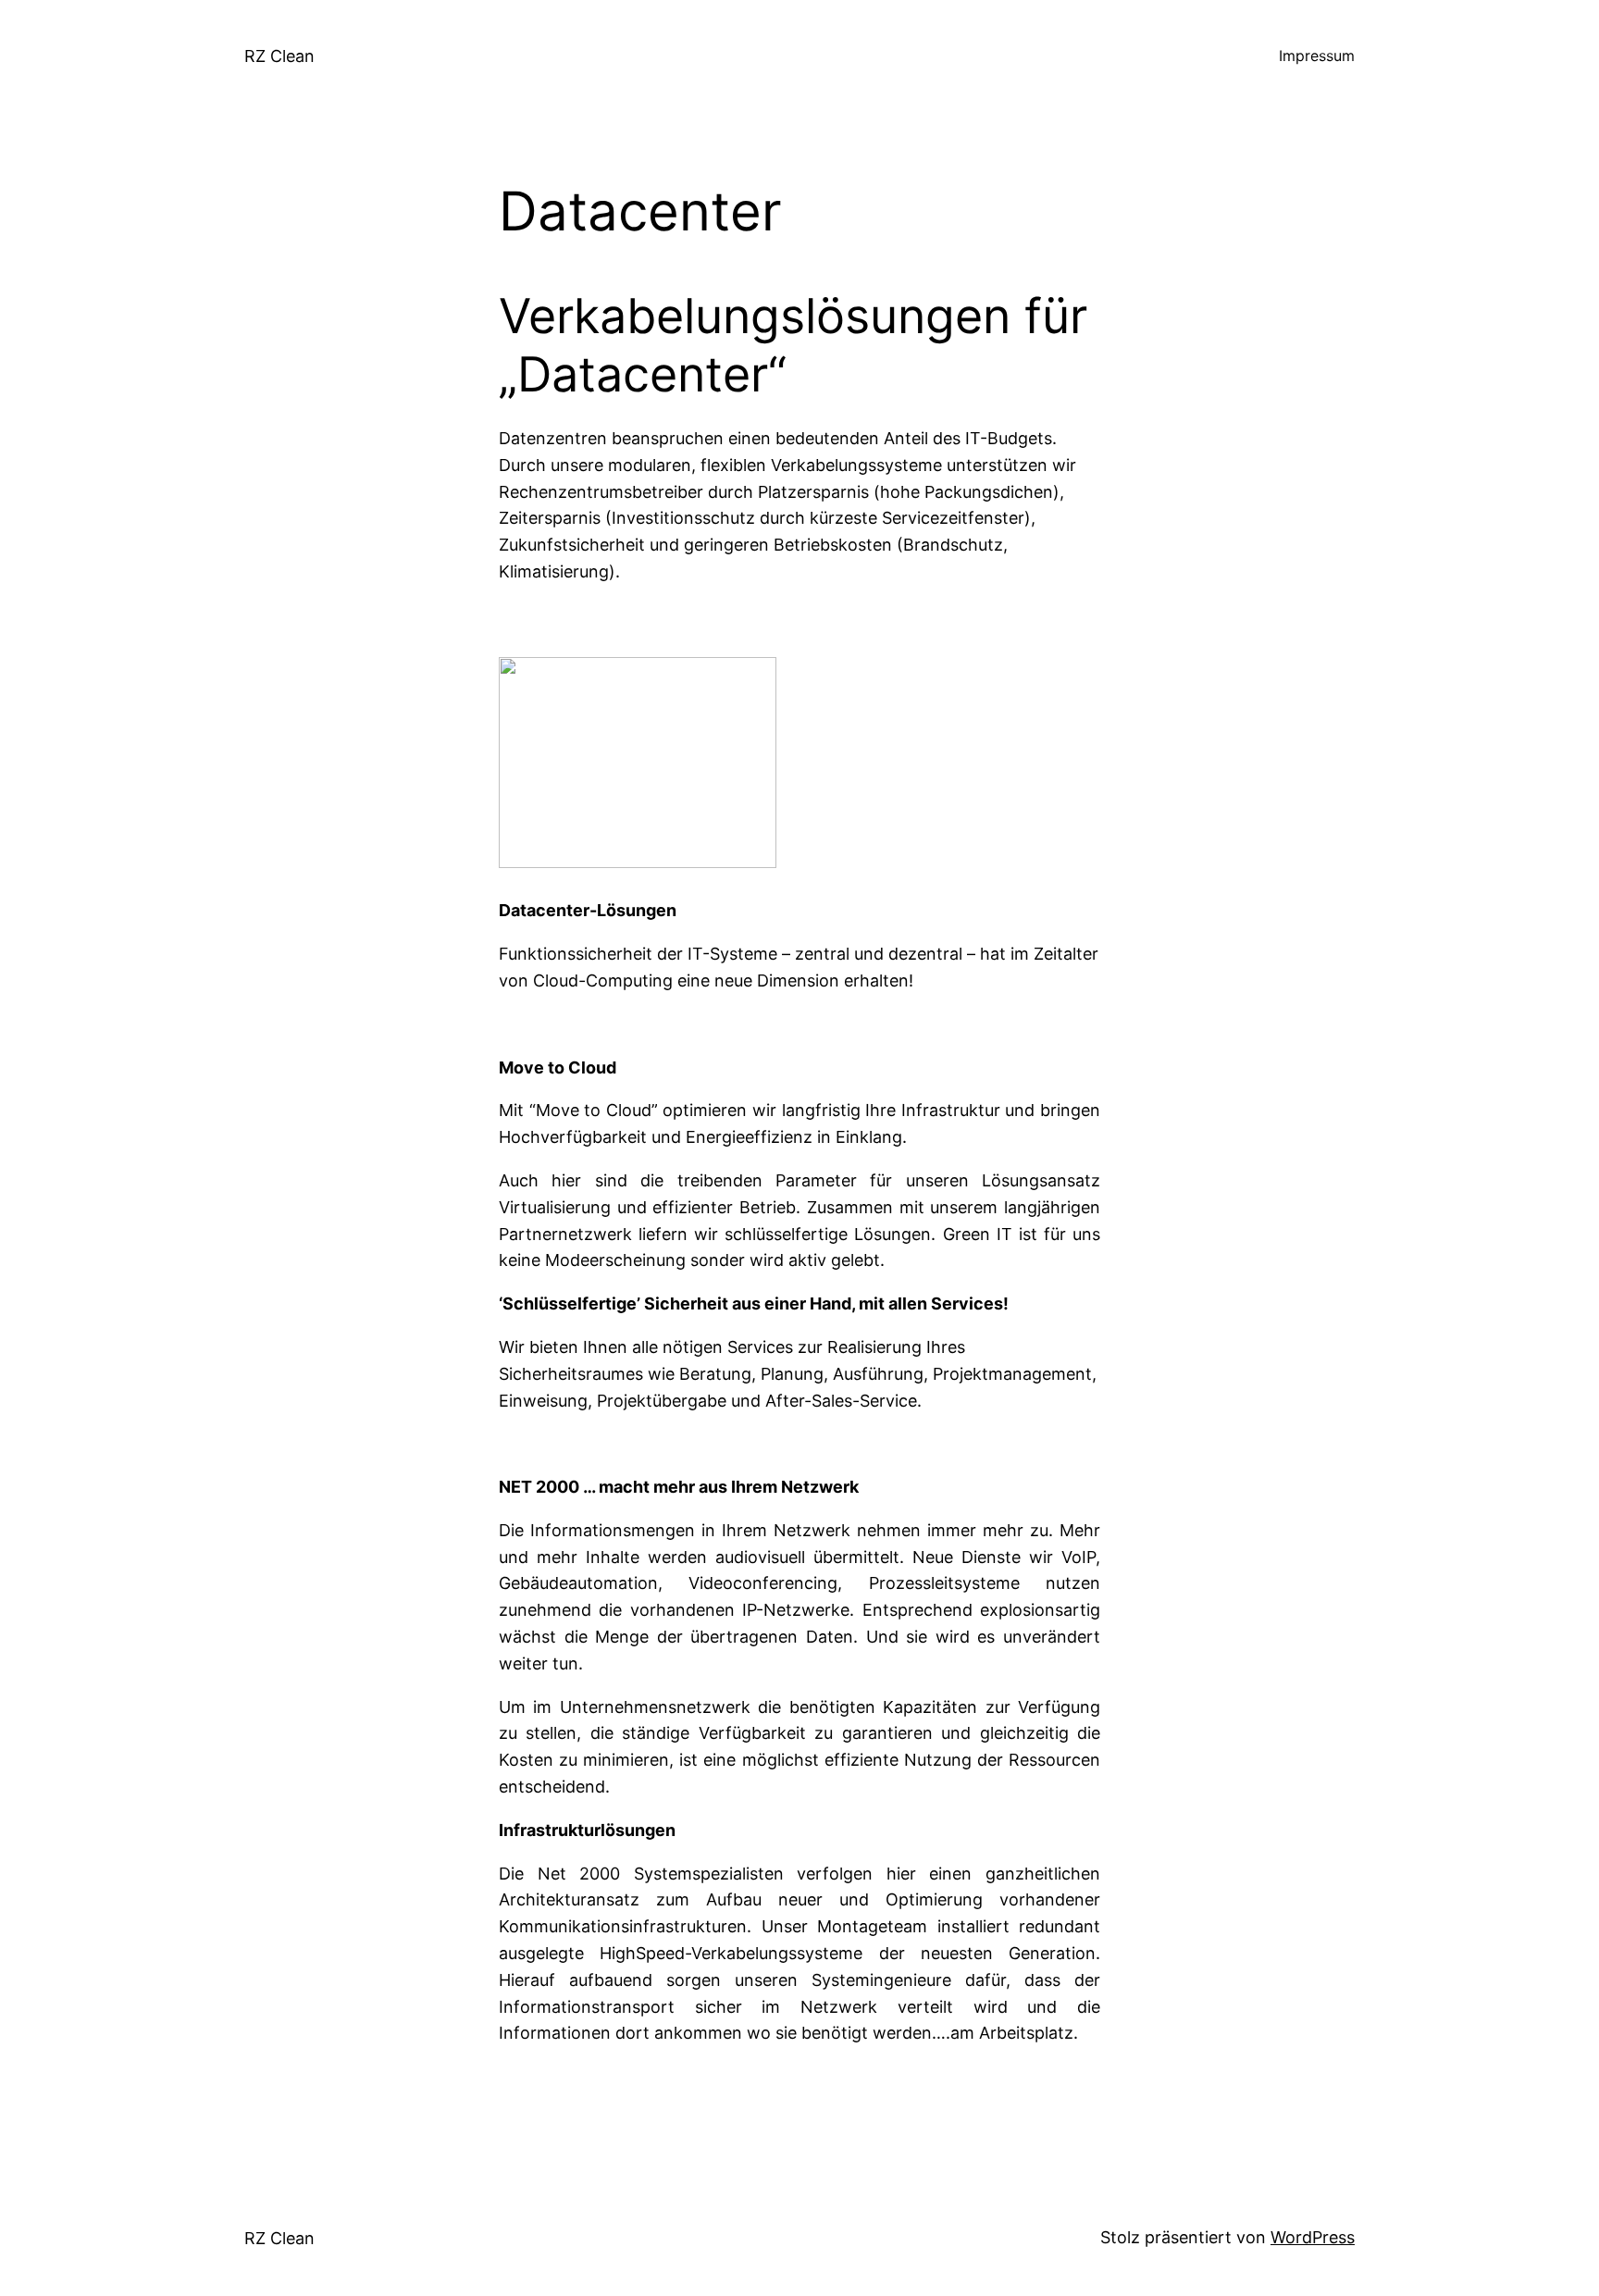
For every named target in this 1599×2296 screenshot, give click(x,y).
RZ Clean (279, 56)
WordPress (1313, 2237)
